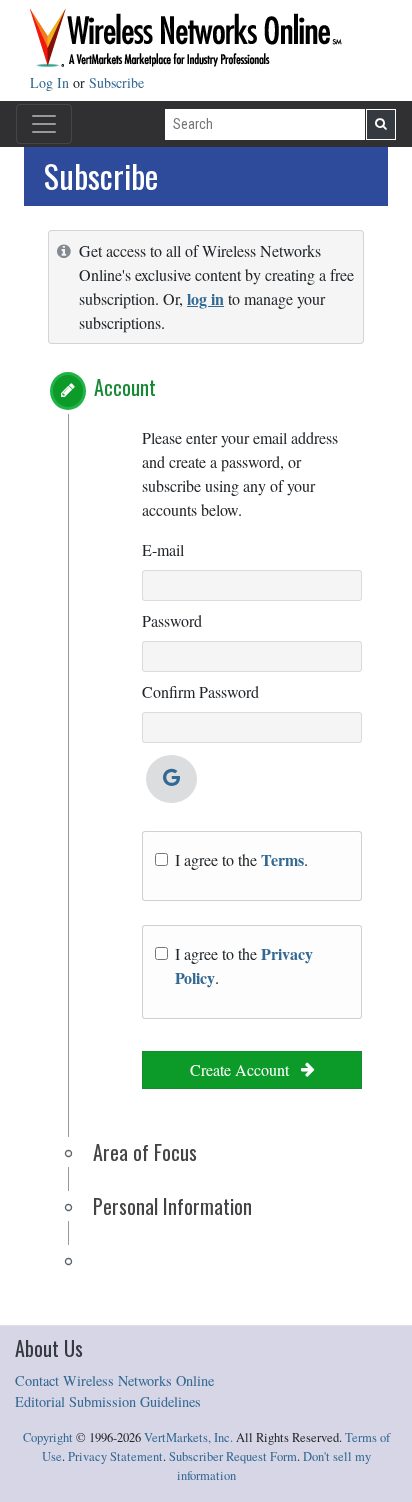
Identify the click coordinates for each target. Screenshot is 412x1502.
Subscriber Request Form (233, 1456)
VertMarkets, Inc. (188, 1437)
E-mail (163, 549)
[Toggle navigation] (44, 124)
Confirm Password (200, 691)
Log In (51, 82)
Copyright (48, 1437)
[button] (68, 391)
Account (125, 387)
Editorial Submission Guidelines (108, 1401)
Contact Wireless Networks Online (114, 1380)
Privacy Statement (115, 1456)
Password (172, 620)
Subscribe (116, 82)
